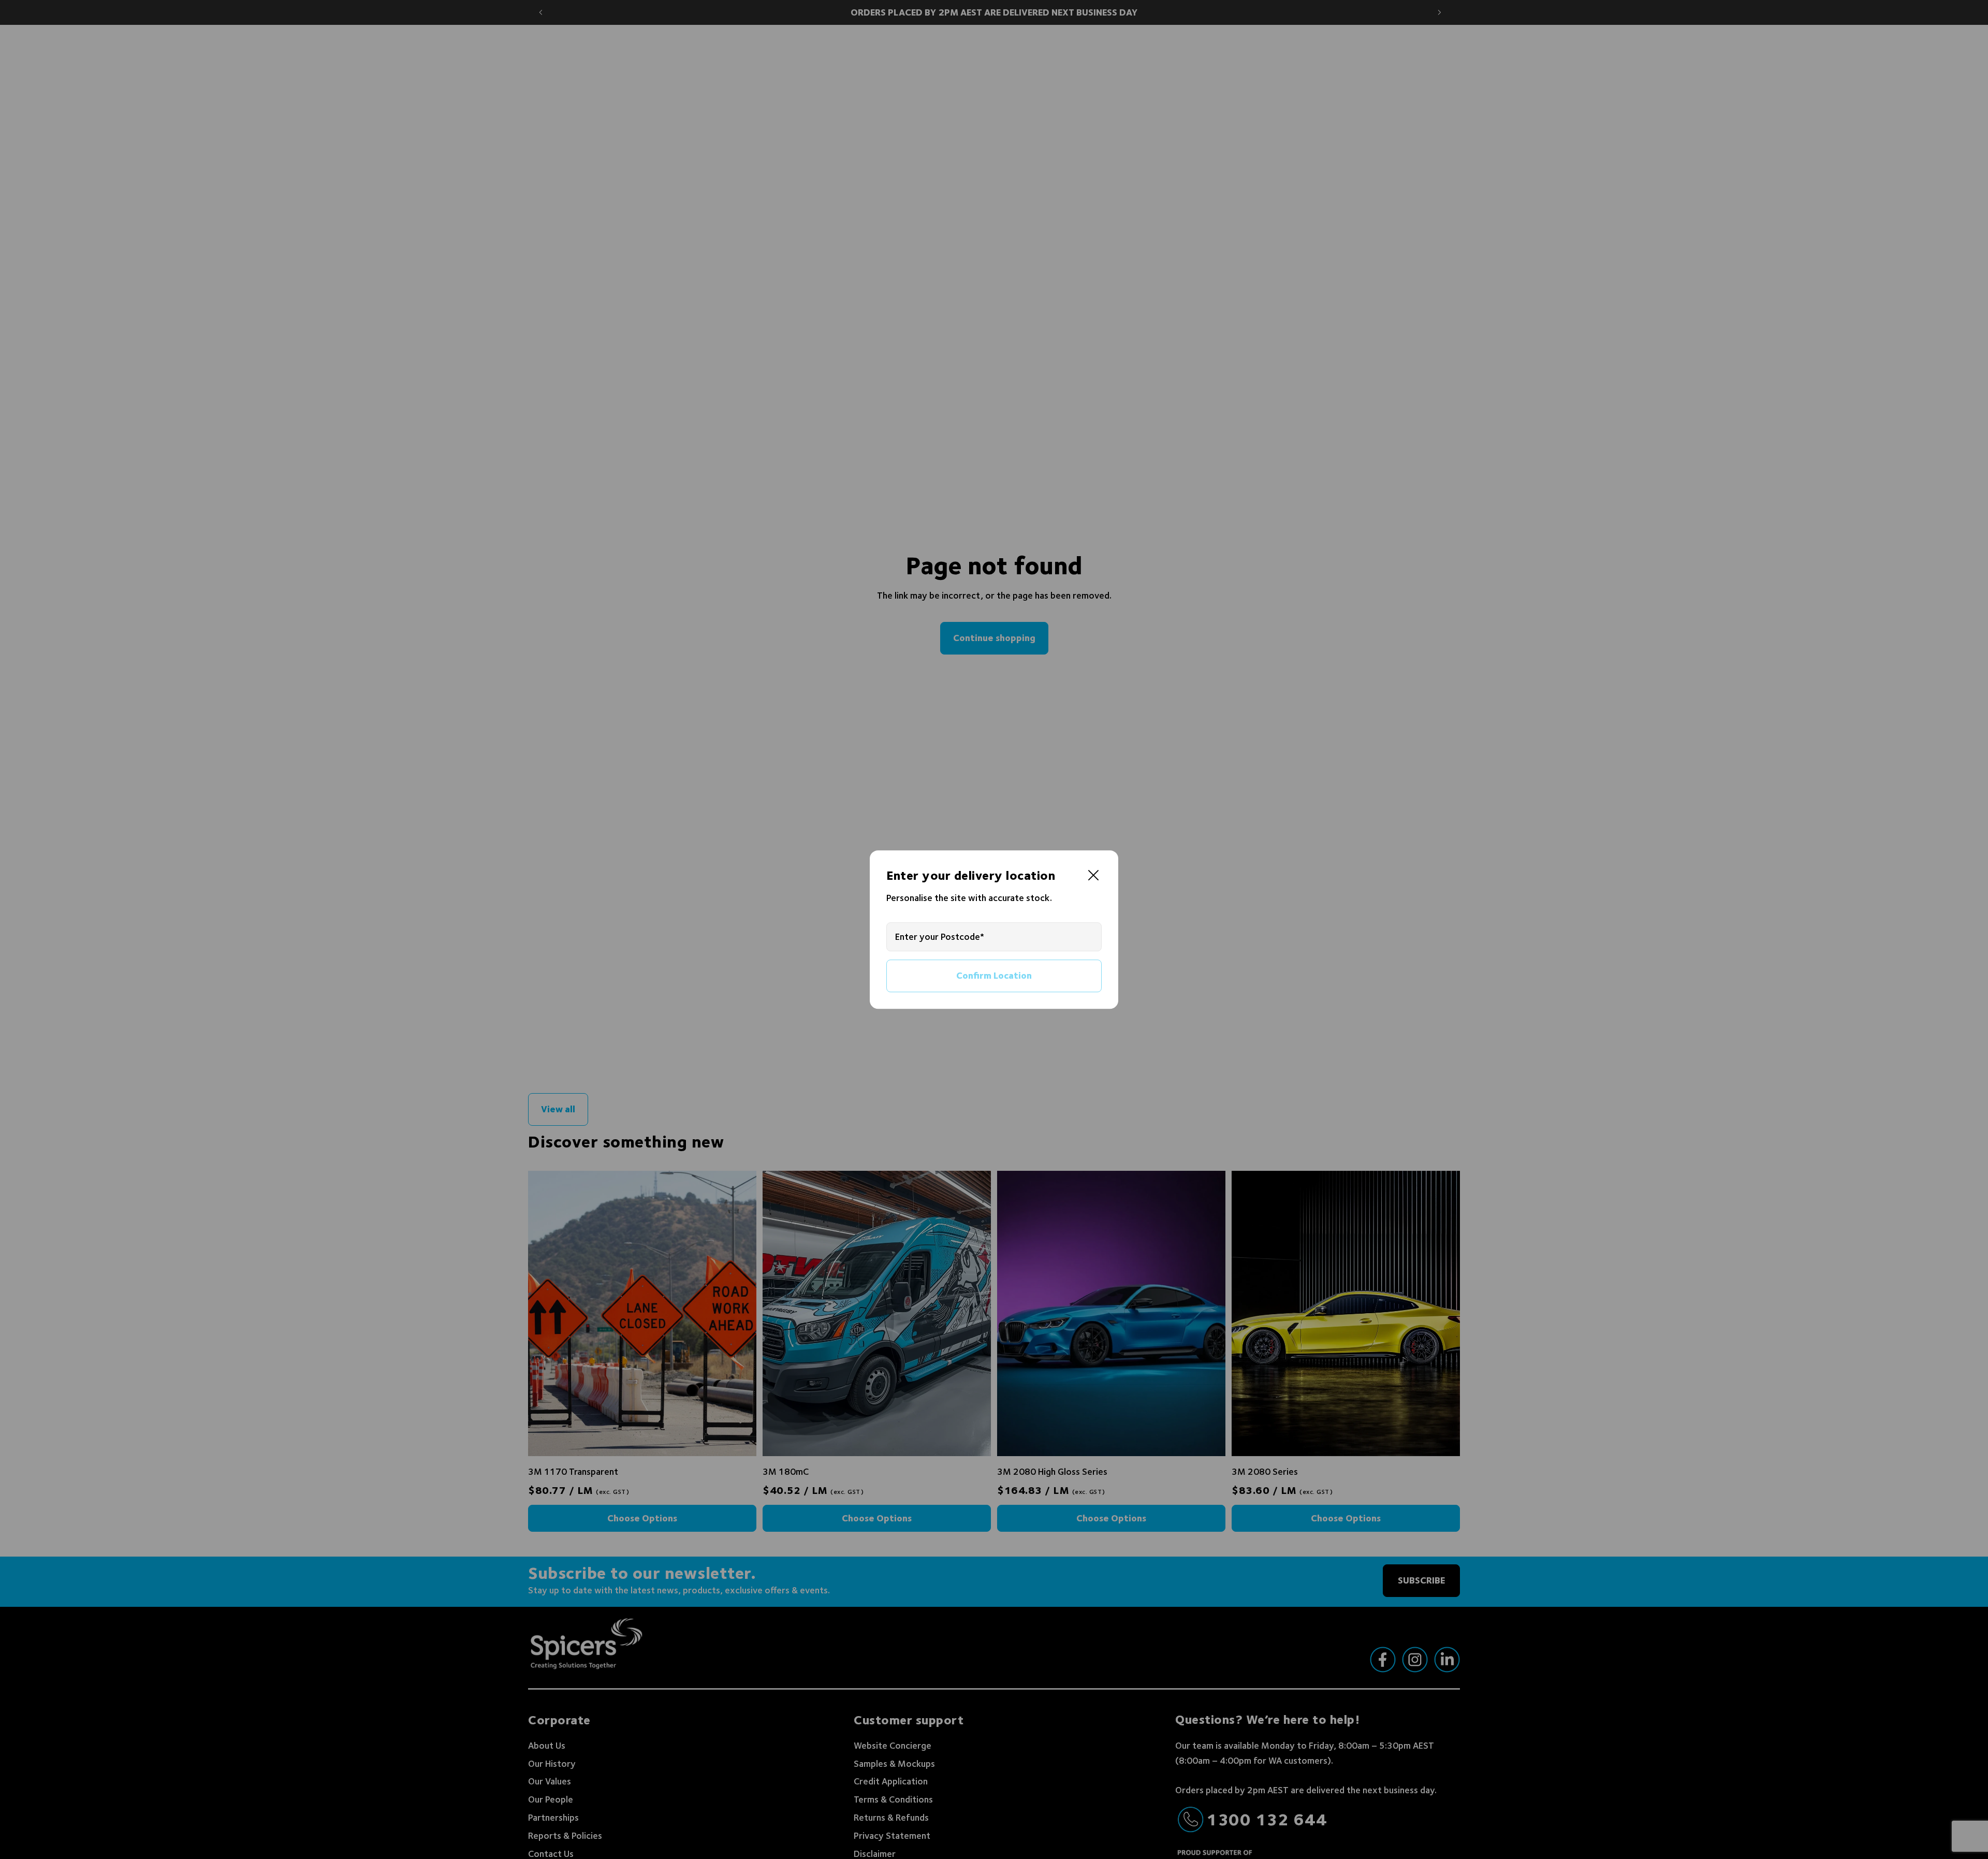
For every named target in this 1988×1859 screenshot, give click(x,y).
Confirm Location (994, 975)
